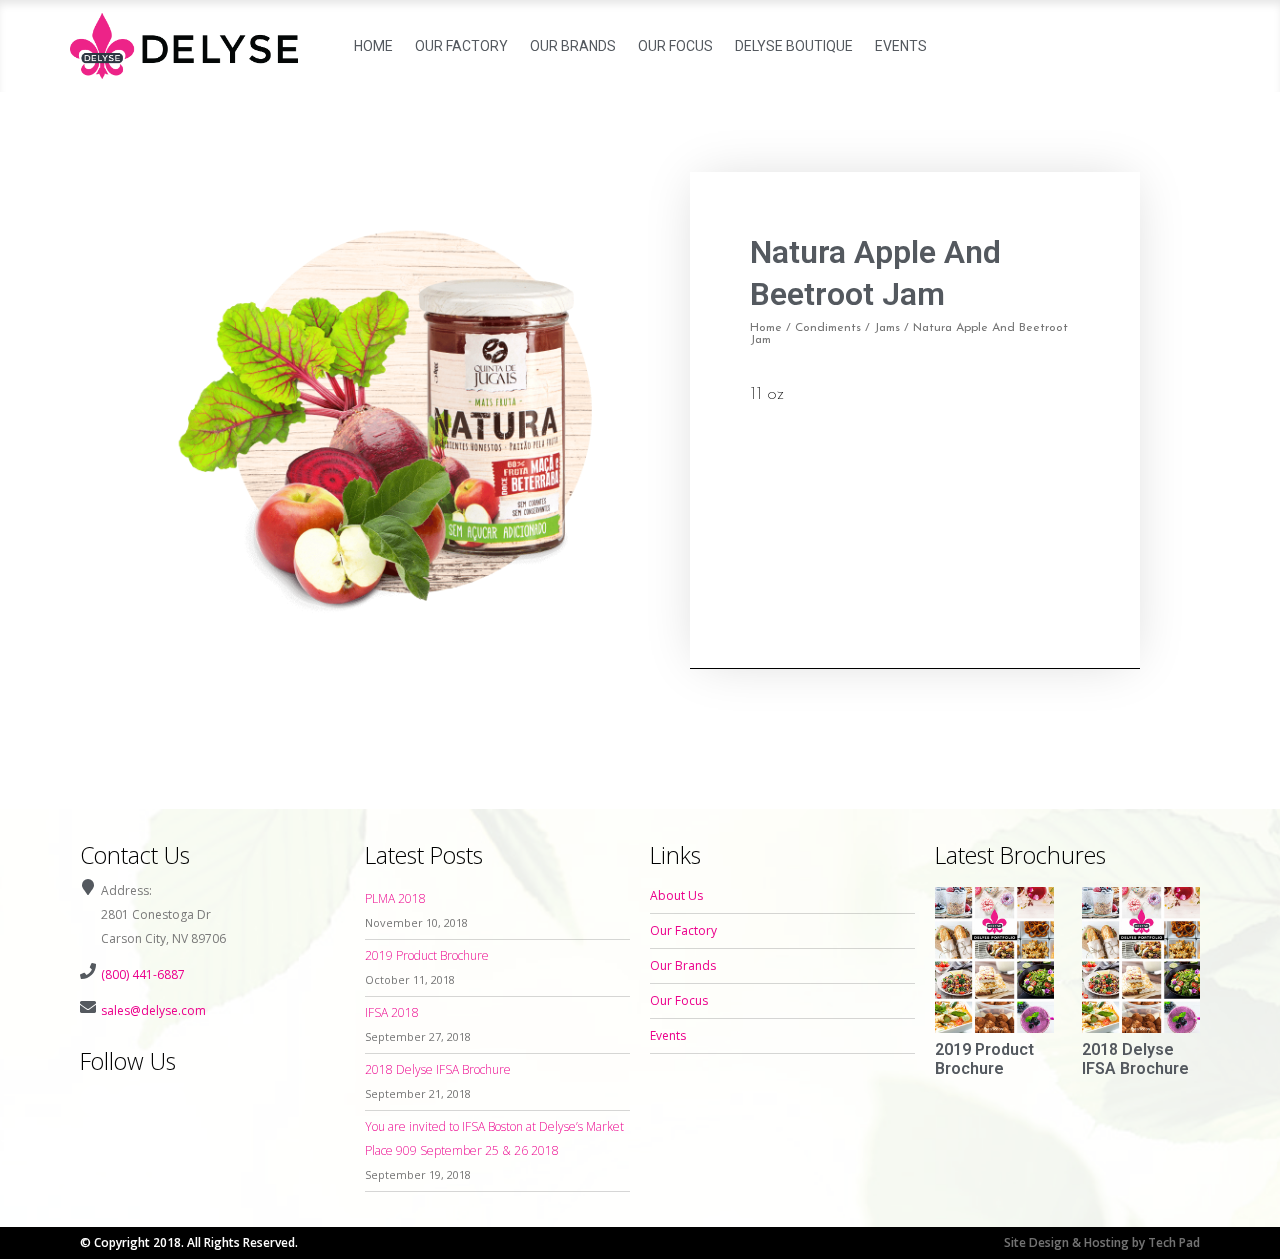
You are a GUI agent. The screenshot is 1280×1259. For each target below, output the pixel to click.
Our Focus (675, 46)
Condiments (828, 328)
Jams (887, 328)
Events (901, 46)
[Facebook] (96, 1101)
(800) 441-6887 (143, 974)
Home (373, 46)
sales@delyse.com (153, 1010)
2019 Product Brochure (427, 955)
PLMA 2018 (395, 898)
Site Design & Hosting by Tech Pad (1102, 1242)
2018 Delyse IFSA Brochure (438, 1069)
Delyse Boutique (794, 46)
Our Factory (461, 46)
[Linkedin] (170, 1101)
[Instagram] (133, 1101)
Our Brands (573, 46)
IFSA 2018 (392, 1012)
